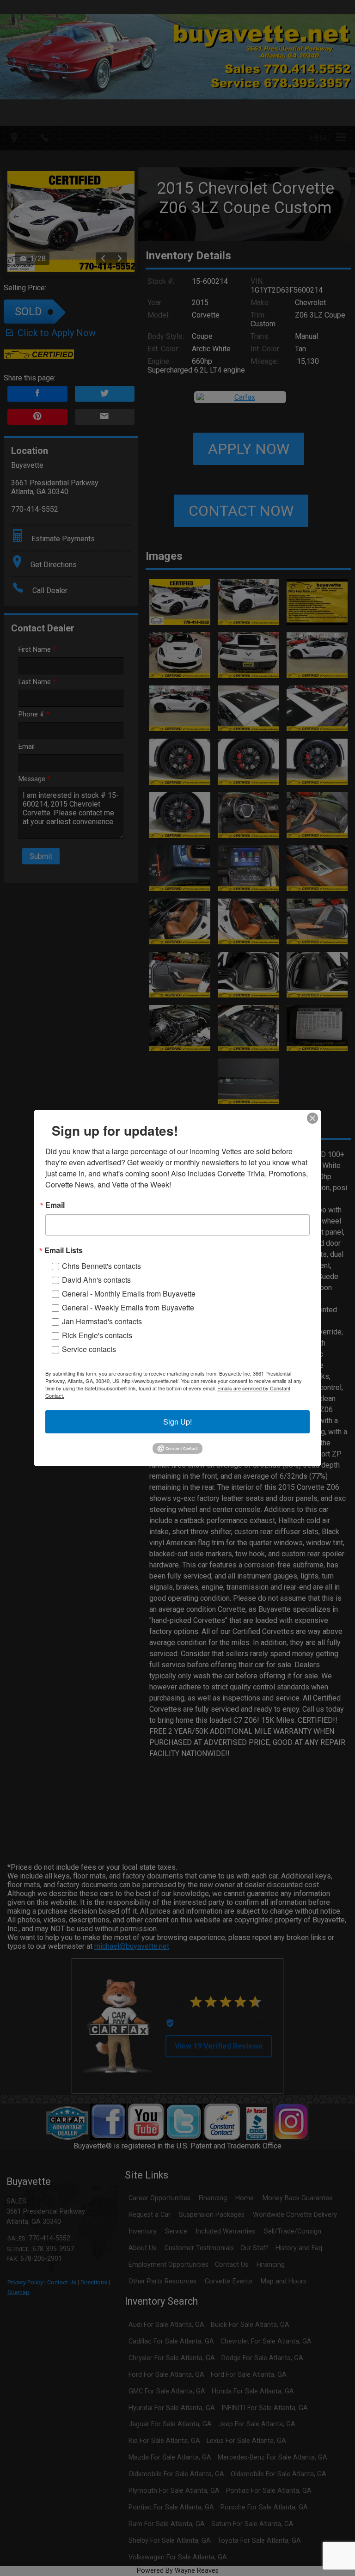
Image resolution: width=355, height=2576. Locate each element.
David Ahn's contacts (96, 1280)
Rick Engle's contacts (97, 1335)
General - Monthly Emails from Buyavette (129, 1294)
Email (55, 1205)
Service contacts (89, 1349)
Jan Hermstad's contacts (102, 1321)
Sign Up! (177, 1422)
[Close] (312, 1118)
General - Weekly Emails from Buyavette (128, 1307)
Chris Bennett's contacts (101, 1266)
